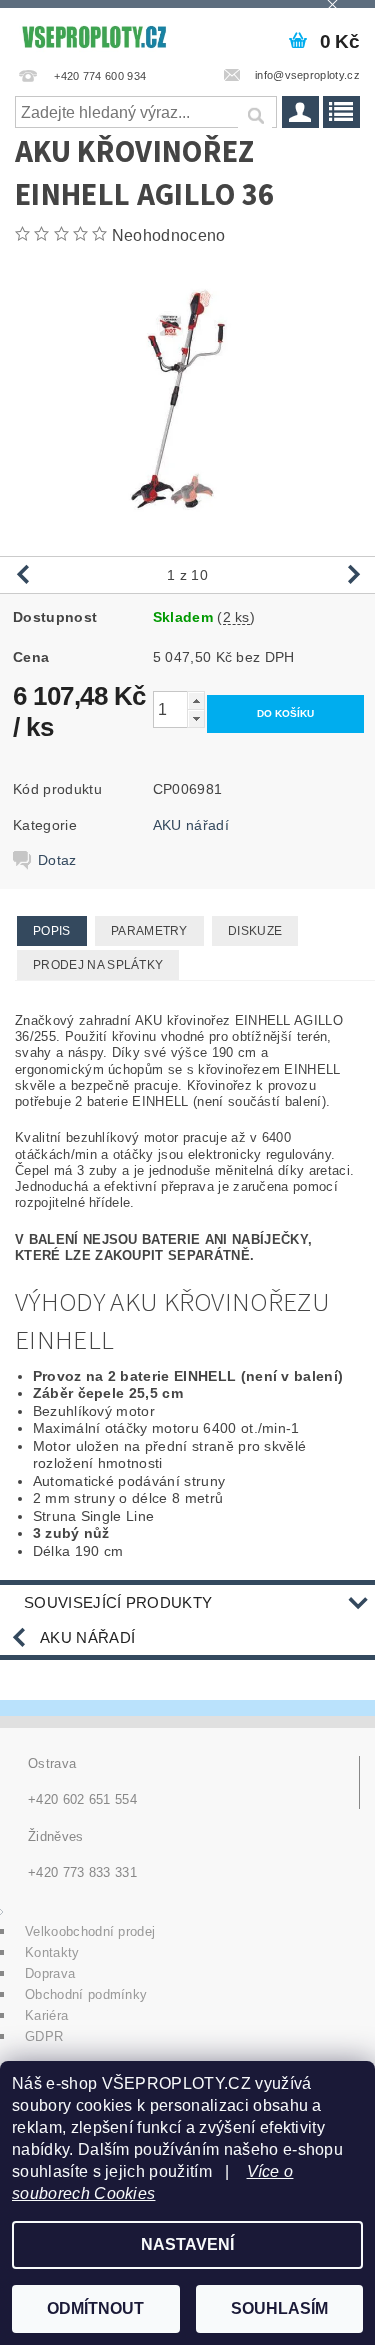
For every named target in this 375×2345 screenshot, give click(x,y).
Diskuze (255, 931)
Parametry (149, 931)
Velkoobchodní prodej (90, 1931)
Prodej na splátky (98, 965)
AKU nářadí (191, 825)
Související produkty (118, 1602)
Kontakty (52, 1952)
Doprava (50, 1973)
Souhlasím (279, 2308)
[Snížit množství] (196, 718)
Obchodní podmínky (86, 1994)
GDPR (44, 2036)
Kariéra (46, 2015)
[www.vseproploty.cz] (94, 34)
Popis (52, 931)
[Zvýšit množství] (196, 700)
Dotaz (57, 860)
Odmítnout (95, 2308)
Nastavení (187, 2244)
